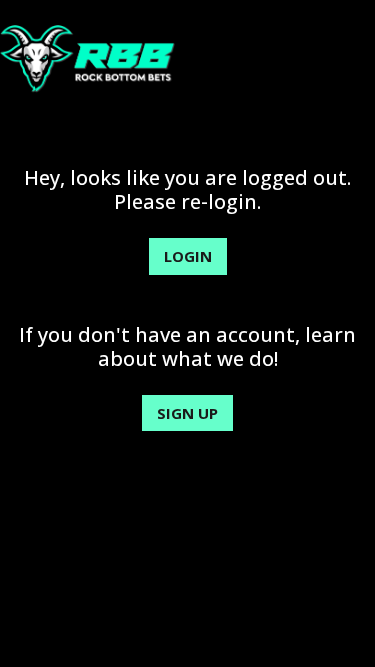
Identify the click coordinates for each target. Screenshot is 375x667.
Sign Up (187, 413)
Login (188, 256)
